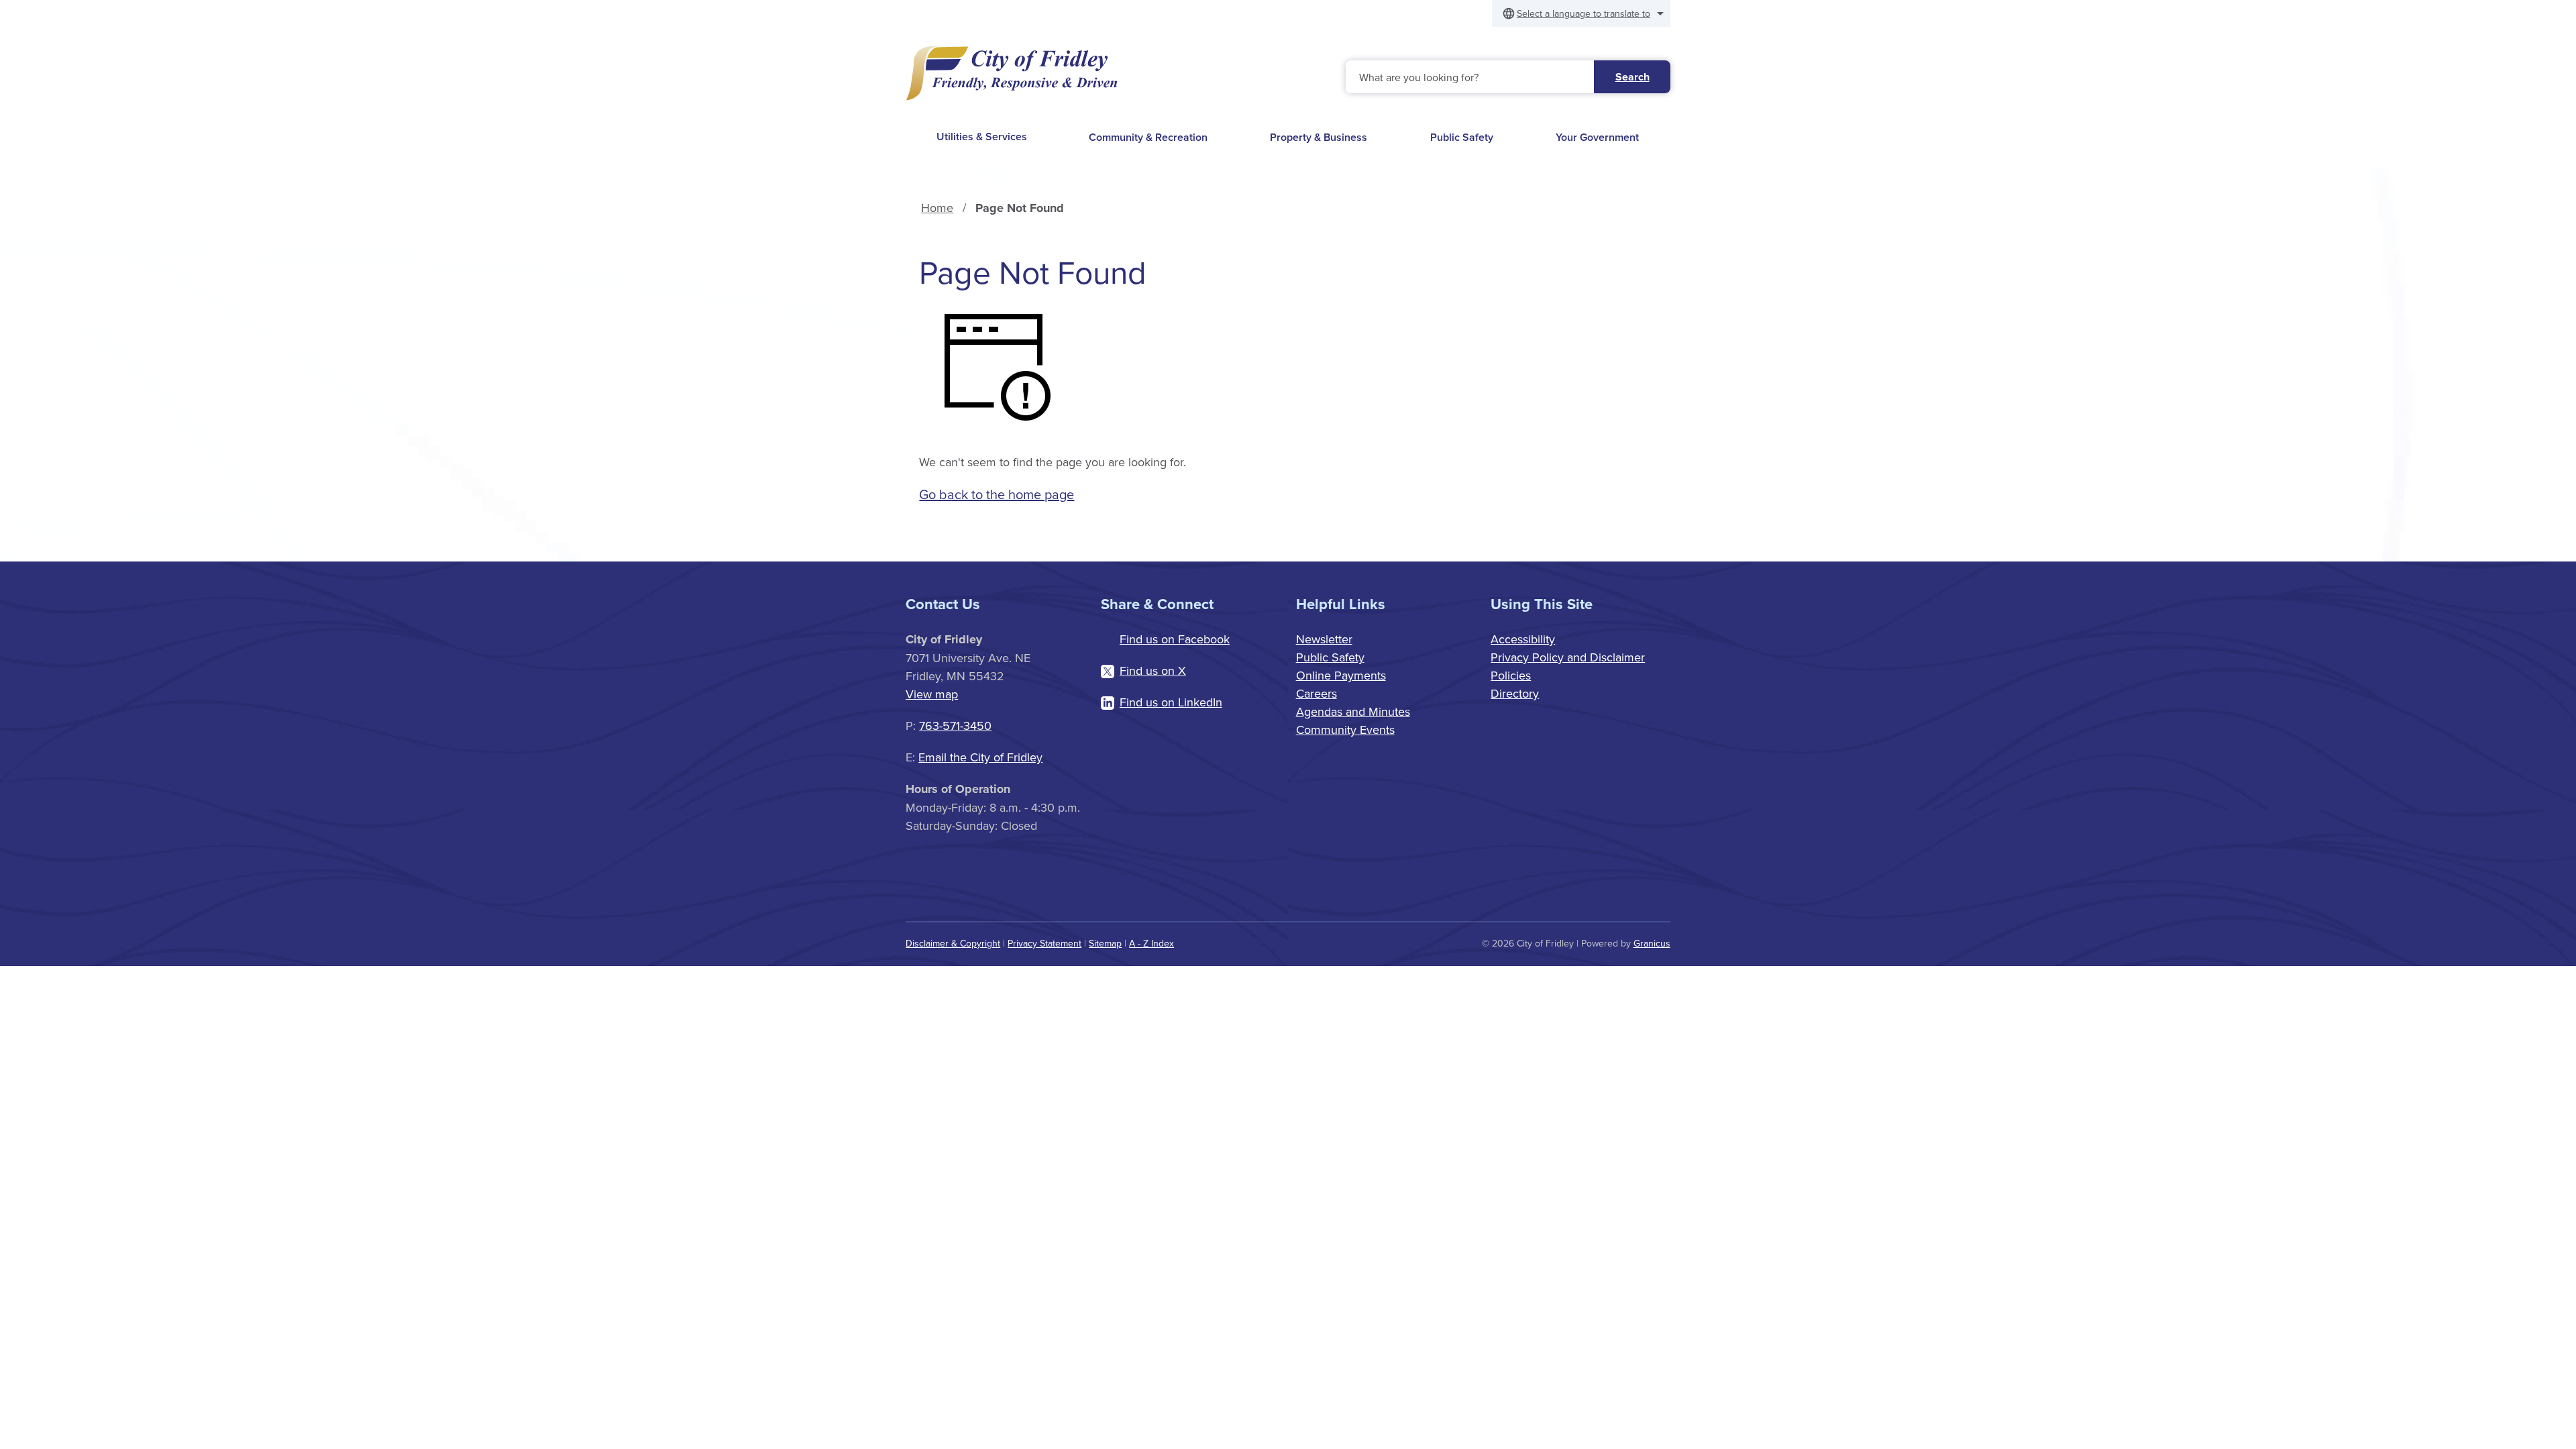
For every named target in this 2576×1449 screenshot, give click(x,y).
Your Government (1597, 137)
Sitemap (1105, 943)
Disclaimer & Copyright (953, 943)
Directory (1515, 693)
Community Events (1345, 730)
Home (937, 208)
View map (932, 694)
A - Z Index (1151, 943)
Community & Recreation (1148, 137)
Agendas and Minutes (1353, 711)
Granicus (1652, 943)
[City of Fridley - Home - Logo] (1012, 73)
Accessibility (1523, 639)
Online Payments (1341, 675)
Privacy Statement (1044, 943)
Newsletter (1324, 639)
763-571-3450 (955, 726)
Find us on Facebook (1175, 639)
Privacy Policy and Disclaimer (1568, 657)
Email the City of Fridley (980, 757)
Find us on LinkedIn (1171, 702)
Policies (1511, 675)
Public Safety (1462, 137)
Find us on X (1153, 670)
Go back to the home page (997, 494)
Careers (1317, 693)
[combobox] (1581, 13)
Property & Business (1319, 137)
